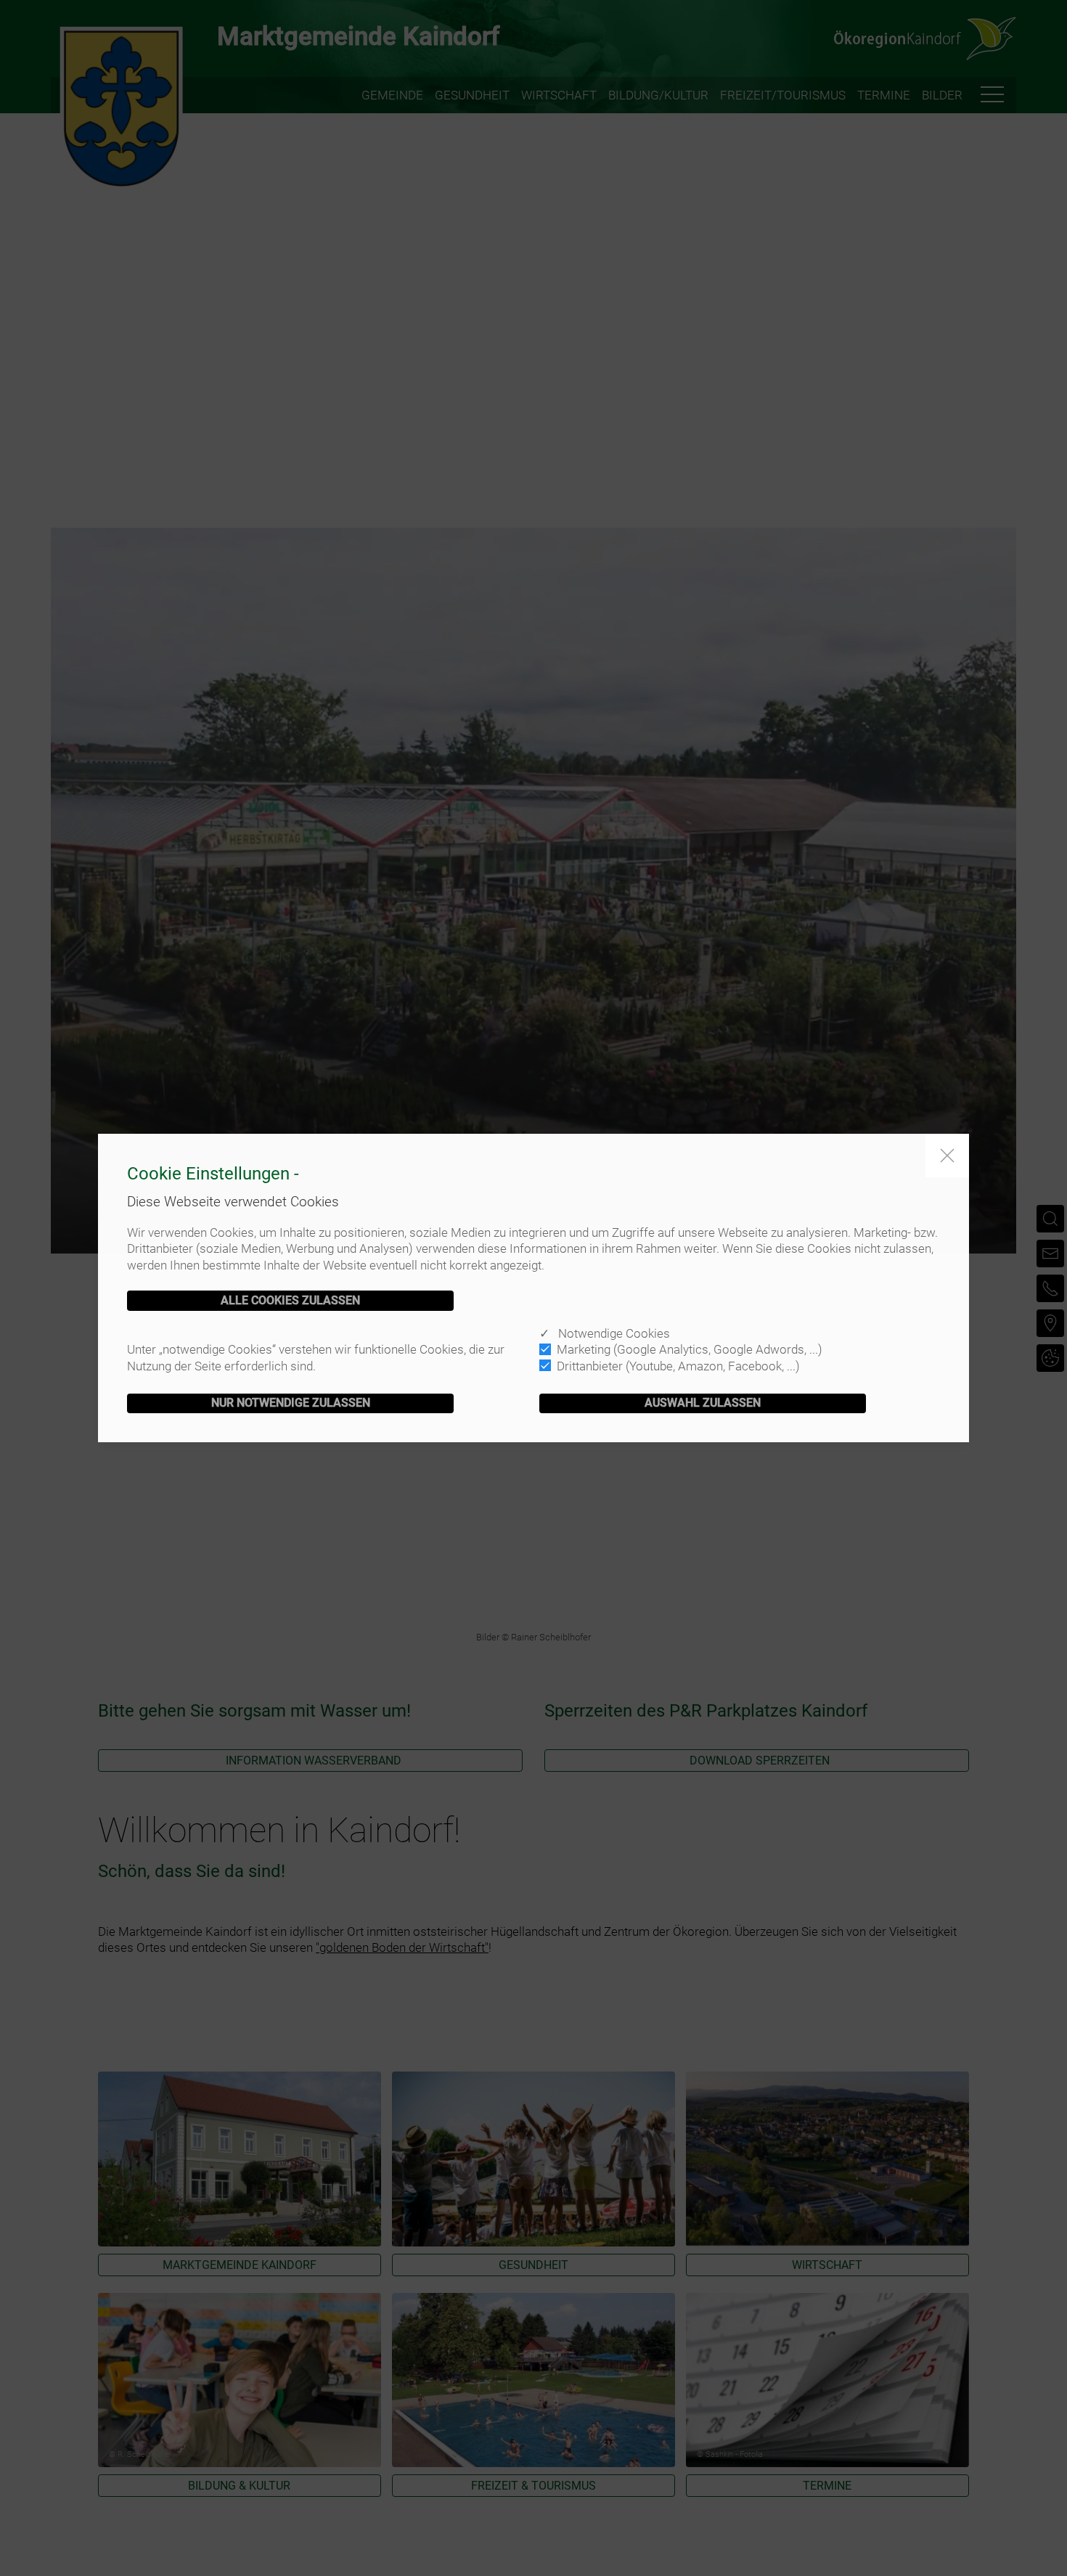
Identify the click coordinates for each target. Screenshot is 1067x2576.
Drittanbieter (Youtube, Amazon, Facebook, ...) (678, 1366)
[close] (947, 1156)
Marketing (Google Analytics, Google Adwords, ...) (690, 1349)
